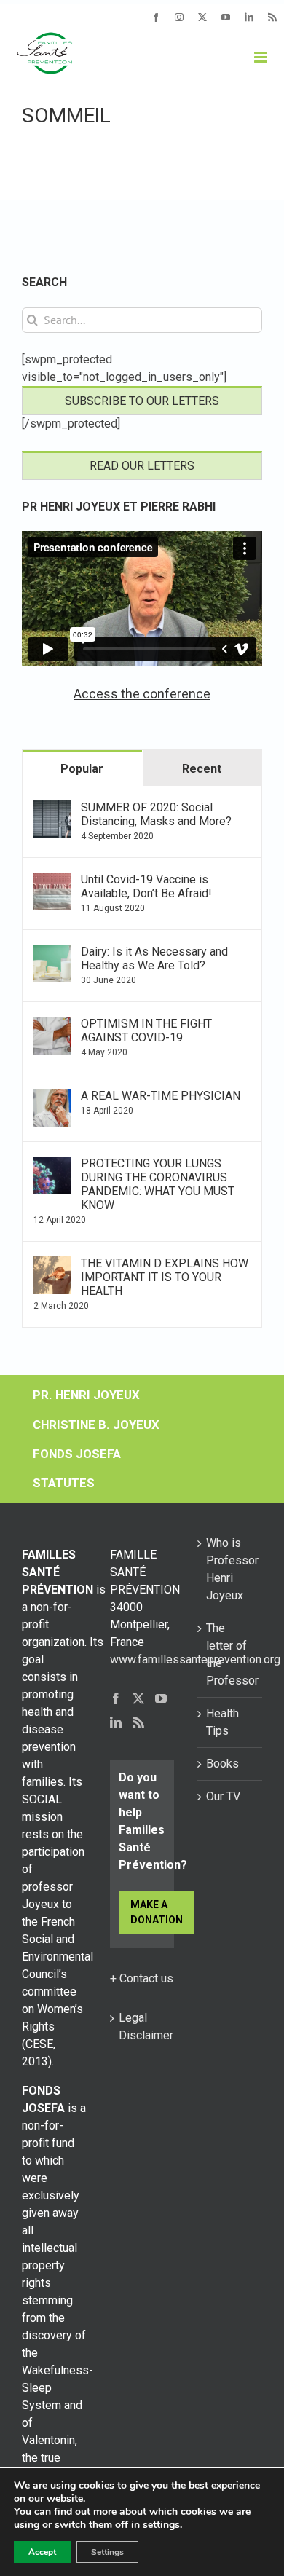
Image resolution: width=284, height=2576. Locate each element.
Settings (107, 2552)
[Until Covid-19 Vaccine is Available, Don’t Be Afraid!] (52, 881)
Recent (202, 769)
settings (161, 2525)
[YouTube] (161, 1698)
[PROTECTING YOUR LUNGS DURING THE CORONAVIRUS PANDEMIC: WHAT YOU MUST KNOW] (52, 1165)
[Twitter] (138, 1698)
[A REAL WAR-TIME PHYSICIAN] (52, 1097)
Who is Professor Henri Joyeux (230, 1569)
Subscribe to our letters (142, 401)
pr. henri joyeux (86, 1395)
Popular (82, 769)
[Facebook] (116, 1698)
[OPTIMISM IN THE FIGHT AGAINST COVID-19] (52, 1025)
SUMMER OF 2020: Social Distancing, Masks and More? (156, 814)
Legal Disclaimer (143, 2026)
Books (222, 1764)
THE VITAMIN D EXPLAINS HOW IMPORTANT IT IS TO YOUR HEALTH (165, 1277)
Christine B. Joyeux (96, 1425)
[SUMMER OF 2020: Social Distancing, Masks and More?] (52, 809)
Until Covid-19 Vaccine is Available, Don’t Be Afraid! (146, 886)
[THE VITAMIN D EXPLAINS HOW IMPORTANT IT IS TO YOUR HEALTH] (52, 1265)
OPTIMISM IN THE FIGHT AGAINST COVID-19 (146, 1031)
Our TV (223, 1796)
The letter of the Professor (230, 1654)
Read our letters (142, 466)
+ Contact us (142, 1978)
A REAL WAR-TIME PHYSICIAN (161, 1096)
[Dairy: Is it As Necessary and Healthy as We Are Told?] (52, 953)
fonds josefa (77, 1454)
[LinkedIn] (116, 1722)
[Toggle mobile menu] (262, 57)
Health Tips (222, 1722)
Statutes (64, 1483)
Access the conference (142, 694)
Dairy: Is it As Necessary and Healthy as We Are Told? (154, 958)
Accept (42, 2552)
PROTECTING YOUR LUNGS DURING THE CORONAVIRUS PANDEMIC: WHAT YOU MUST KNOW (158, 1184)
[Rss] (138, 1722)
